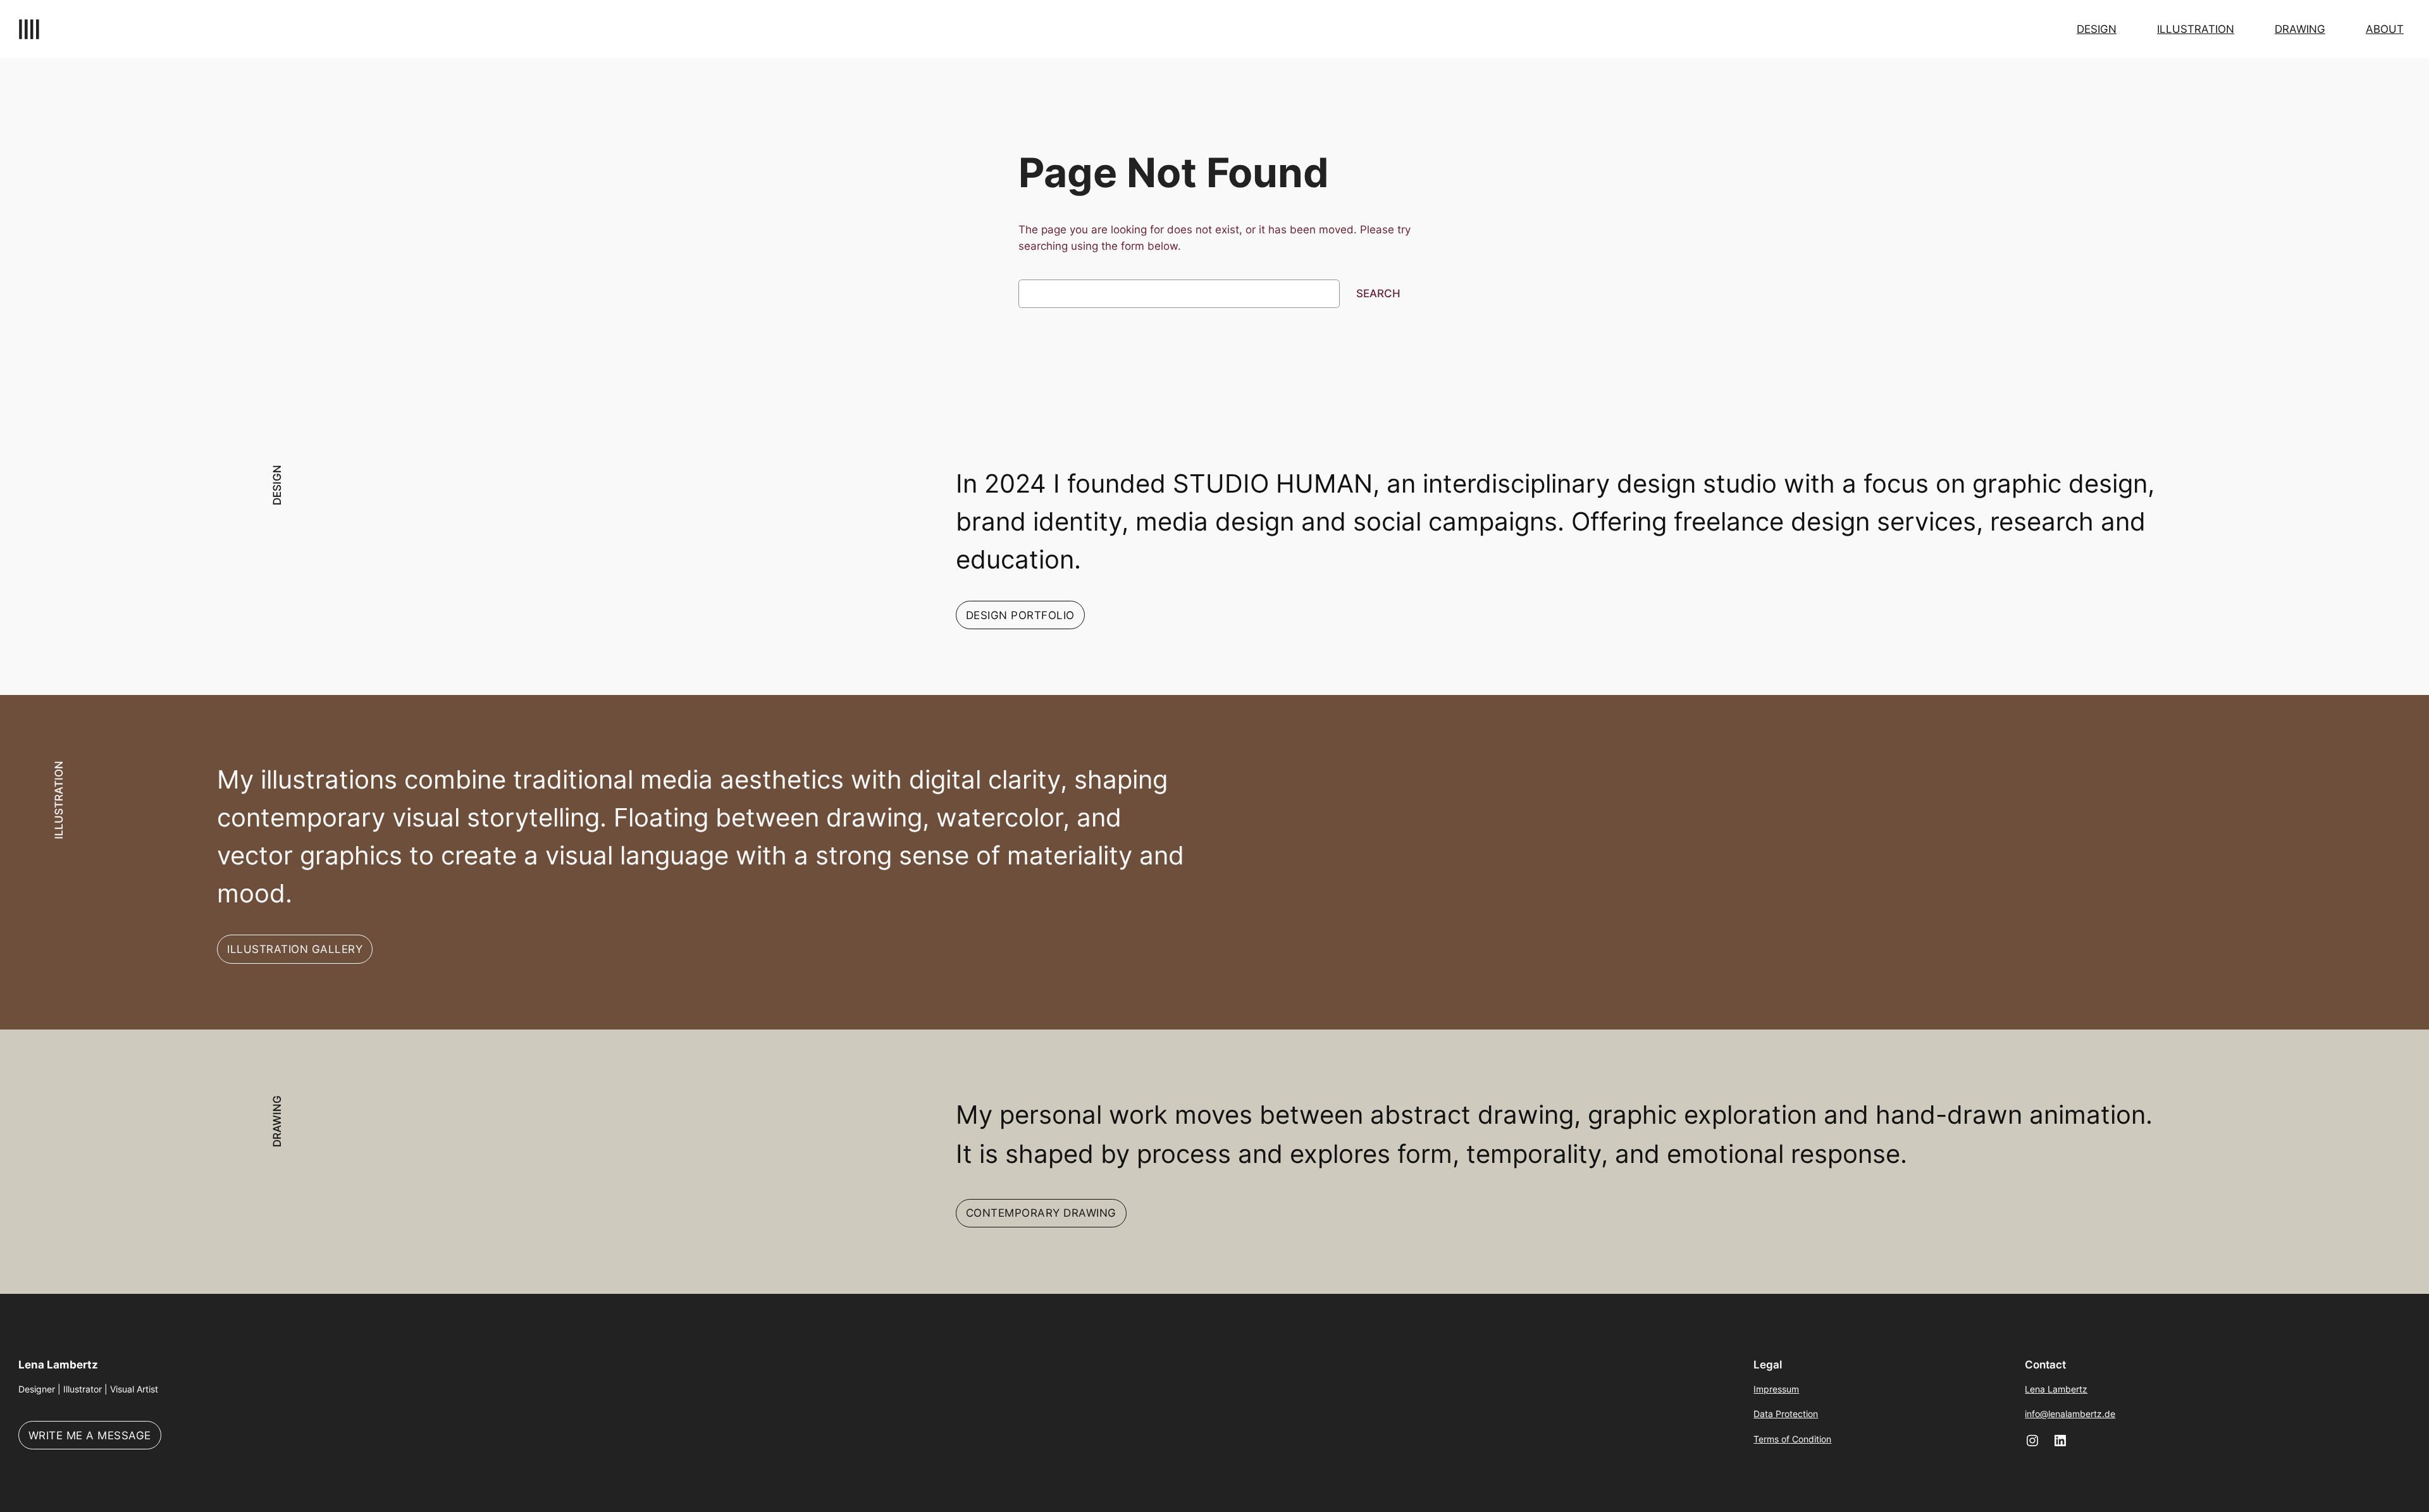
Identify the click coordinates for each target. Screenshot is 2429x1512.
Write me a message (90, 1435)
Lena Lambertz (58, 1365)
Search (1378, 293)
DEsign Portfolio (1020, 615)
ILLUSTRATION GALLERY (295, 949)
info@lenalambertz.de (2070, 1414)
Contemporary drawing (1041, 1213)
